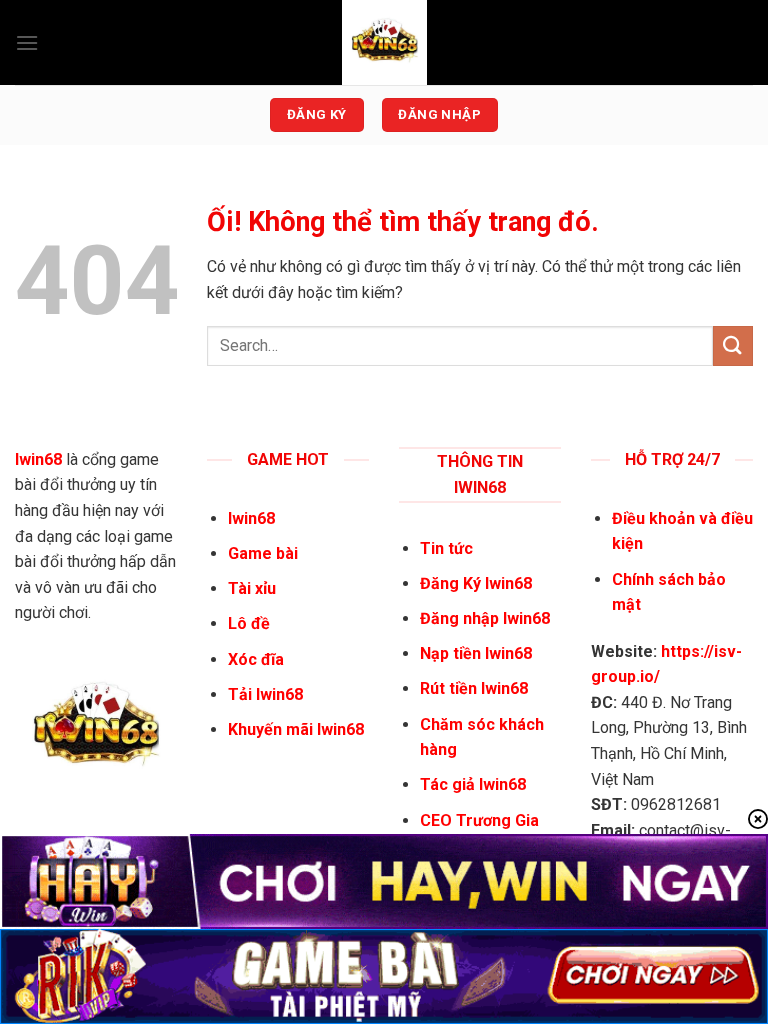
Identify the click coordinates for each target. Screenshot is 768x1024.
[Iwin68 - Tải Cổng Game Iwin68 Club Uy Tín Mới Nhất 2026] (384, 42)
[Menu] (27, 42)
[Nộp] (733, 345)
